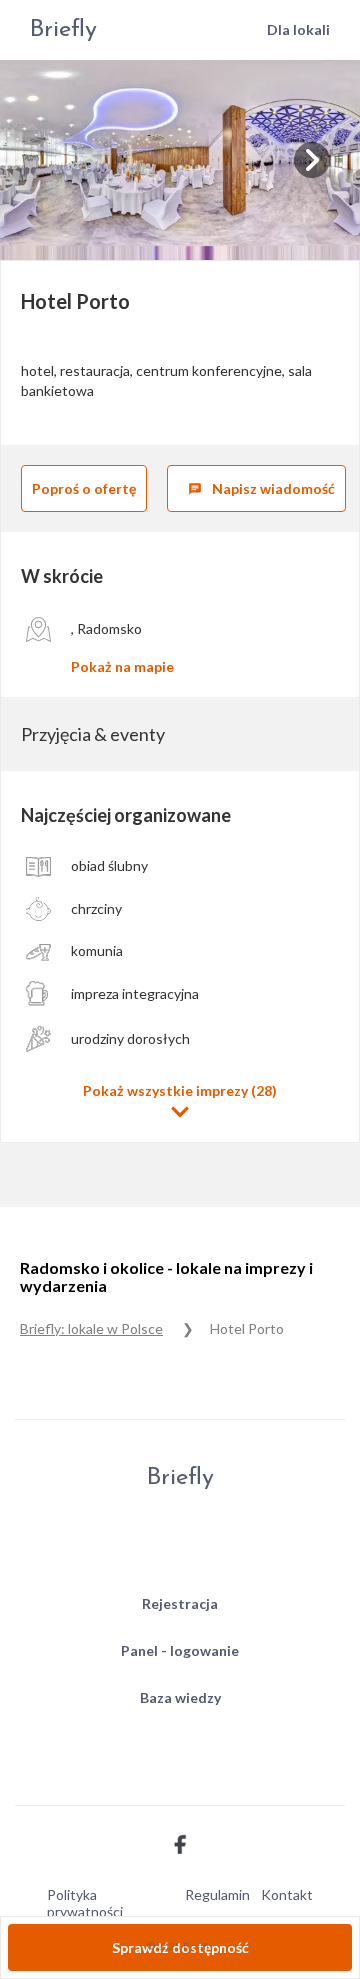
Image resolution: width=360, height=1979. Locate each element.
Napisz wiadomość (261, 488)
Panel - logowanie (180, 1650)
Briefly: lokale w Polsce (91, 1328)
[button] (180, 1101)
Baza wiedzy (180, 1697)
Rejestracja (180, 1603)
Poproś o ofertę (84, 488)
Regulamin (217, 1894)
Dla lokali (298, 29)
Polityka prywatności (85, 1903)
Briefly (63, 30)
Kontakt (287, 1894)
